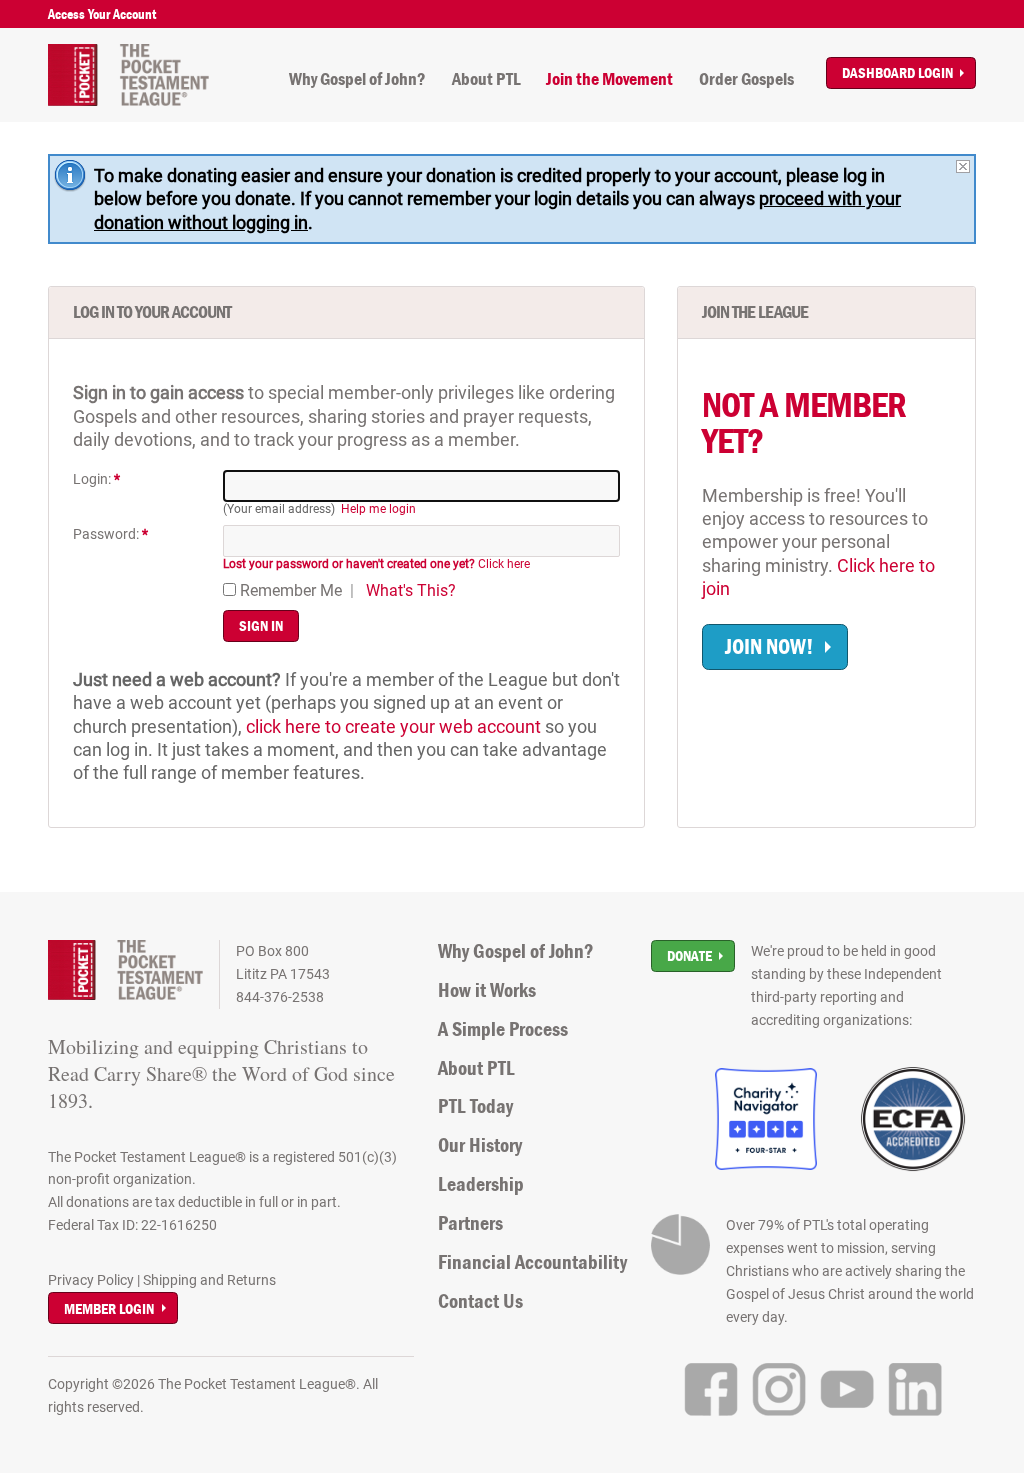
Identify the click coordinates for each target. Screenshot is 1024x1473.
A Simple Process (503, 1029)
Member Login (109, 1308)
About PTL (486, 79)
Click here (376, 564)
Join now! (769, 646)
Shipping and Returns (209, 1280)
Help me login (378, 509)
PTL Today (475, 1106)
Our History (480, 1145)
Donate (689, 955)
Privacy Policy (91, 1280)
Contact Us (480, 1301)
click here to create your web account (393, 726)
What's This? (411, 590)
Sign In (261, 625)
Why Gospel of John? (357, 79)
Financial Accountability (532, 1262)
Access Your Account (102, 14)
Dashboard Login (897, 72)
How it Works (487, 990)
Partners (470, 1223)
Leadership (481, 1184)
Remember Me (289, 590)
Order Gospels (746, 79)
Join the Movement (609, 79)
